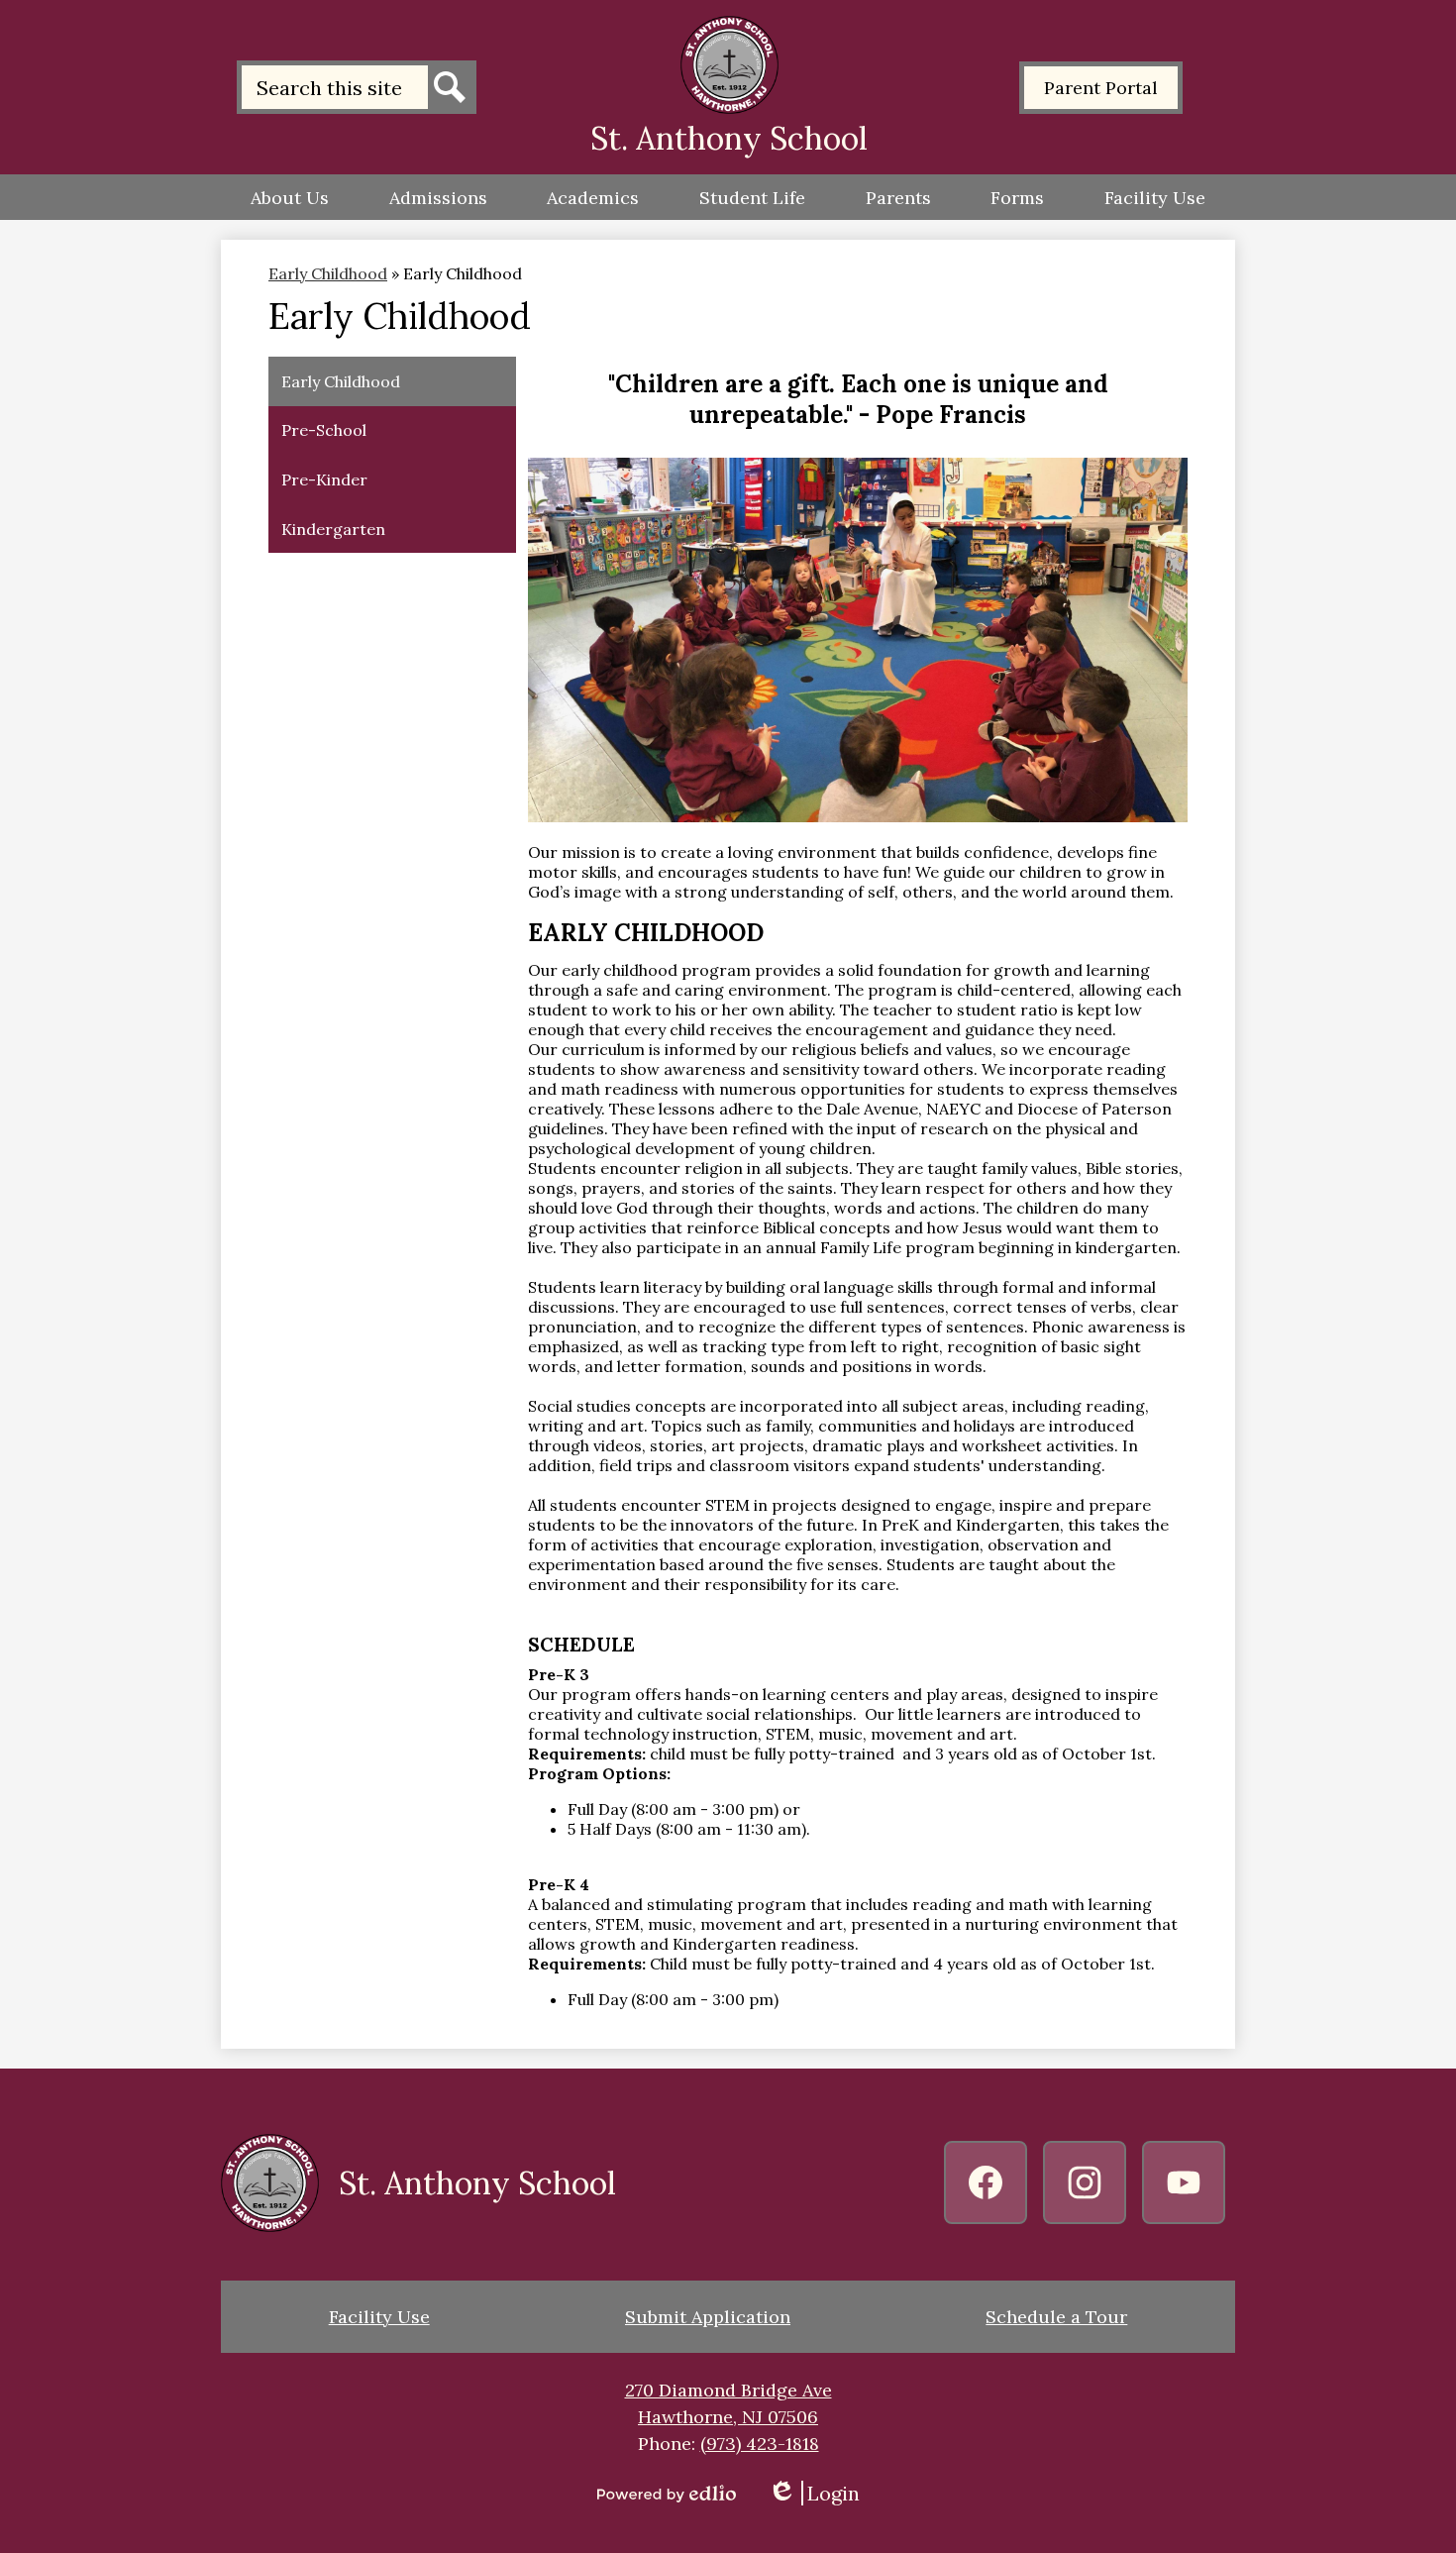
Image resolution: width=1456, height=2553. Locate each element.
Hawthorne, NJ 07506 (728, 2417)
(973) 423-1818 (760, 2444)
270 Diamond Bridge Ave (728, 2390)
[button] (290, 197)
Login (814, 2493)
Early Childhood (328, 273)
